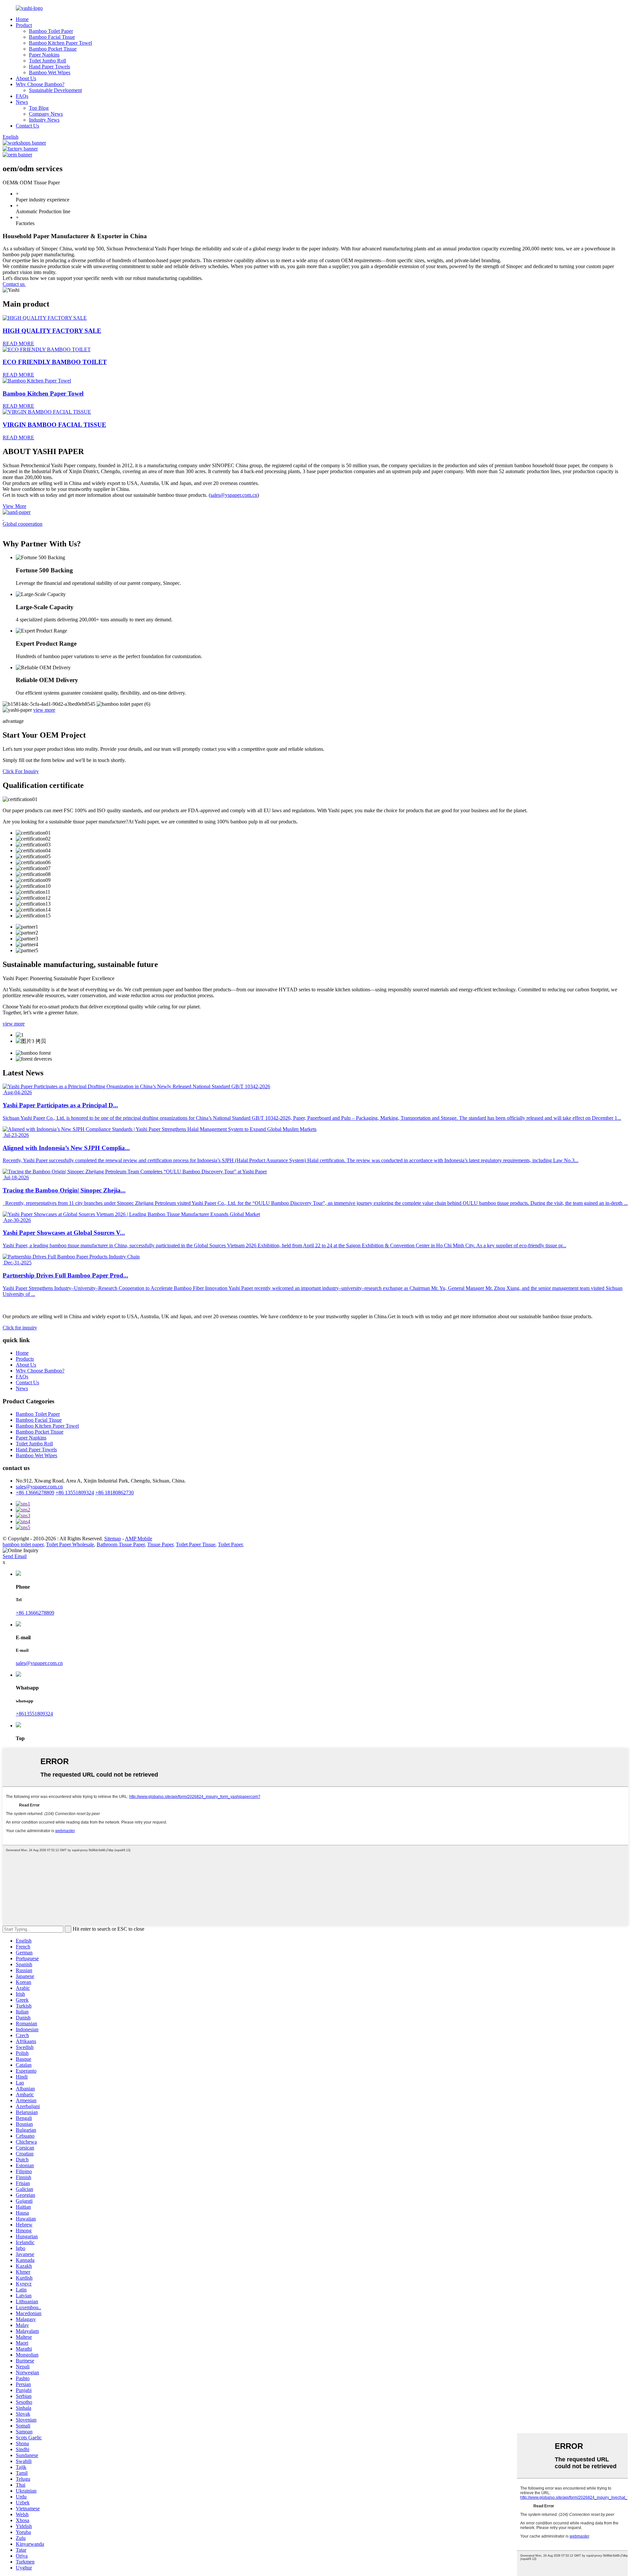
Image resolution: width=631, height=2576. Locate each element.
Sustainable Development (55, 90)
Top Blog (39, 108)
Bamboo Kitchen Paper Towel (60, 43)
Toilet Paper (230, 1544)
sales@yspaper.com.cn (234, 495)
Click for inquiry (20, 1328)
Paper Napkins (44, 55)
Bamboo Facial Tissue (52, 37)
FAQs (22, 96)
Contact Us (27, 126)
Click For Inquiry (21, 771)
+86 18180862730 (115, 1493)
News (22, 102)
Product (24, 25)
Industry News (44, 120)
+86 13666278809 (35, 1493)
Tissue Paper (160, 1544)
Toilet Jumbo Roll (47, 61)
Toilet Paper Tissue (196, 1544)
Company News (46, 114)
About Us (26, 78)
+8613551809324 (34, 1714)
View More (14, 506)
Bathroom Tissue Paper (121, 1544)
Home (22, 19)
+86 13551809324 (75, 1493)
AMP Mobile (139, 1539)
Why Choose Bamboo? (40, 84)
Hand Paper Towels (49, 67)
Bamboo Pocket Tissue (53, 49)
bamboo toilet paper (23, 1544)
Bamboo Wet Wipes (50, 72)
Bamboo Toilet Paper (51, 31)
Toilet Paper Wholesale (70, 1544)
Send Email (15, 1556)
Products (25, 1359)
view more (44, 710)
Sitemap (113, 1539)
